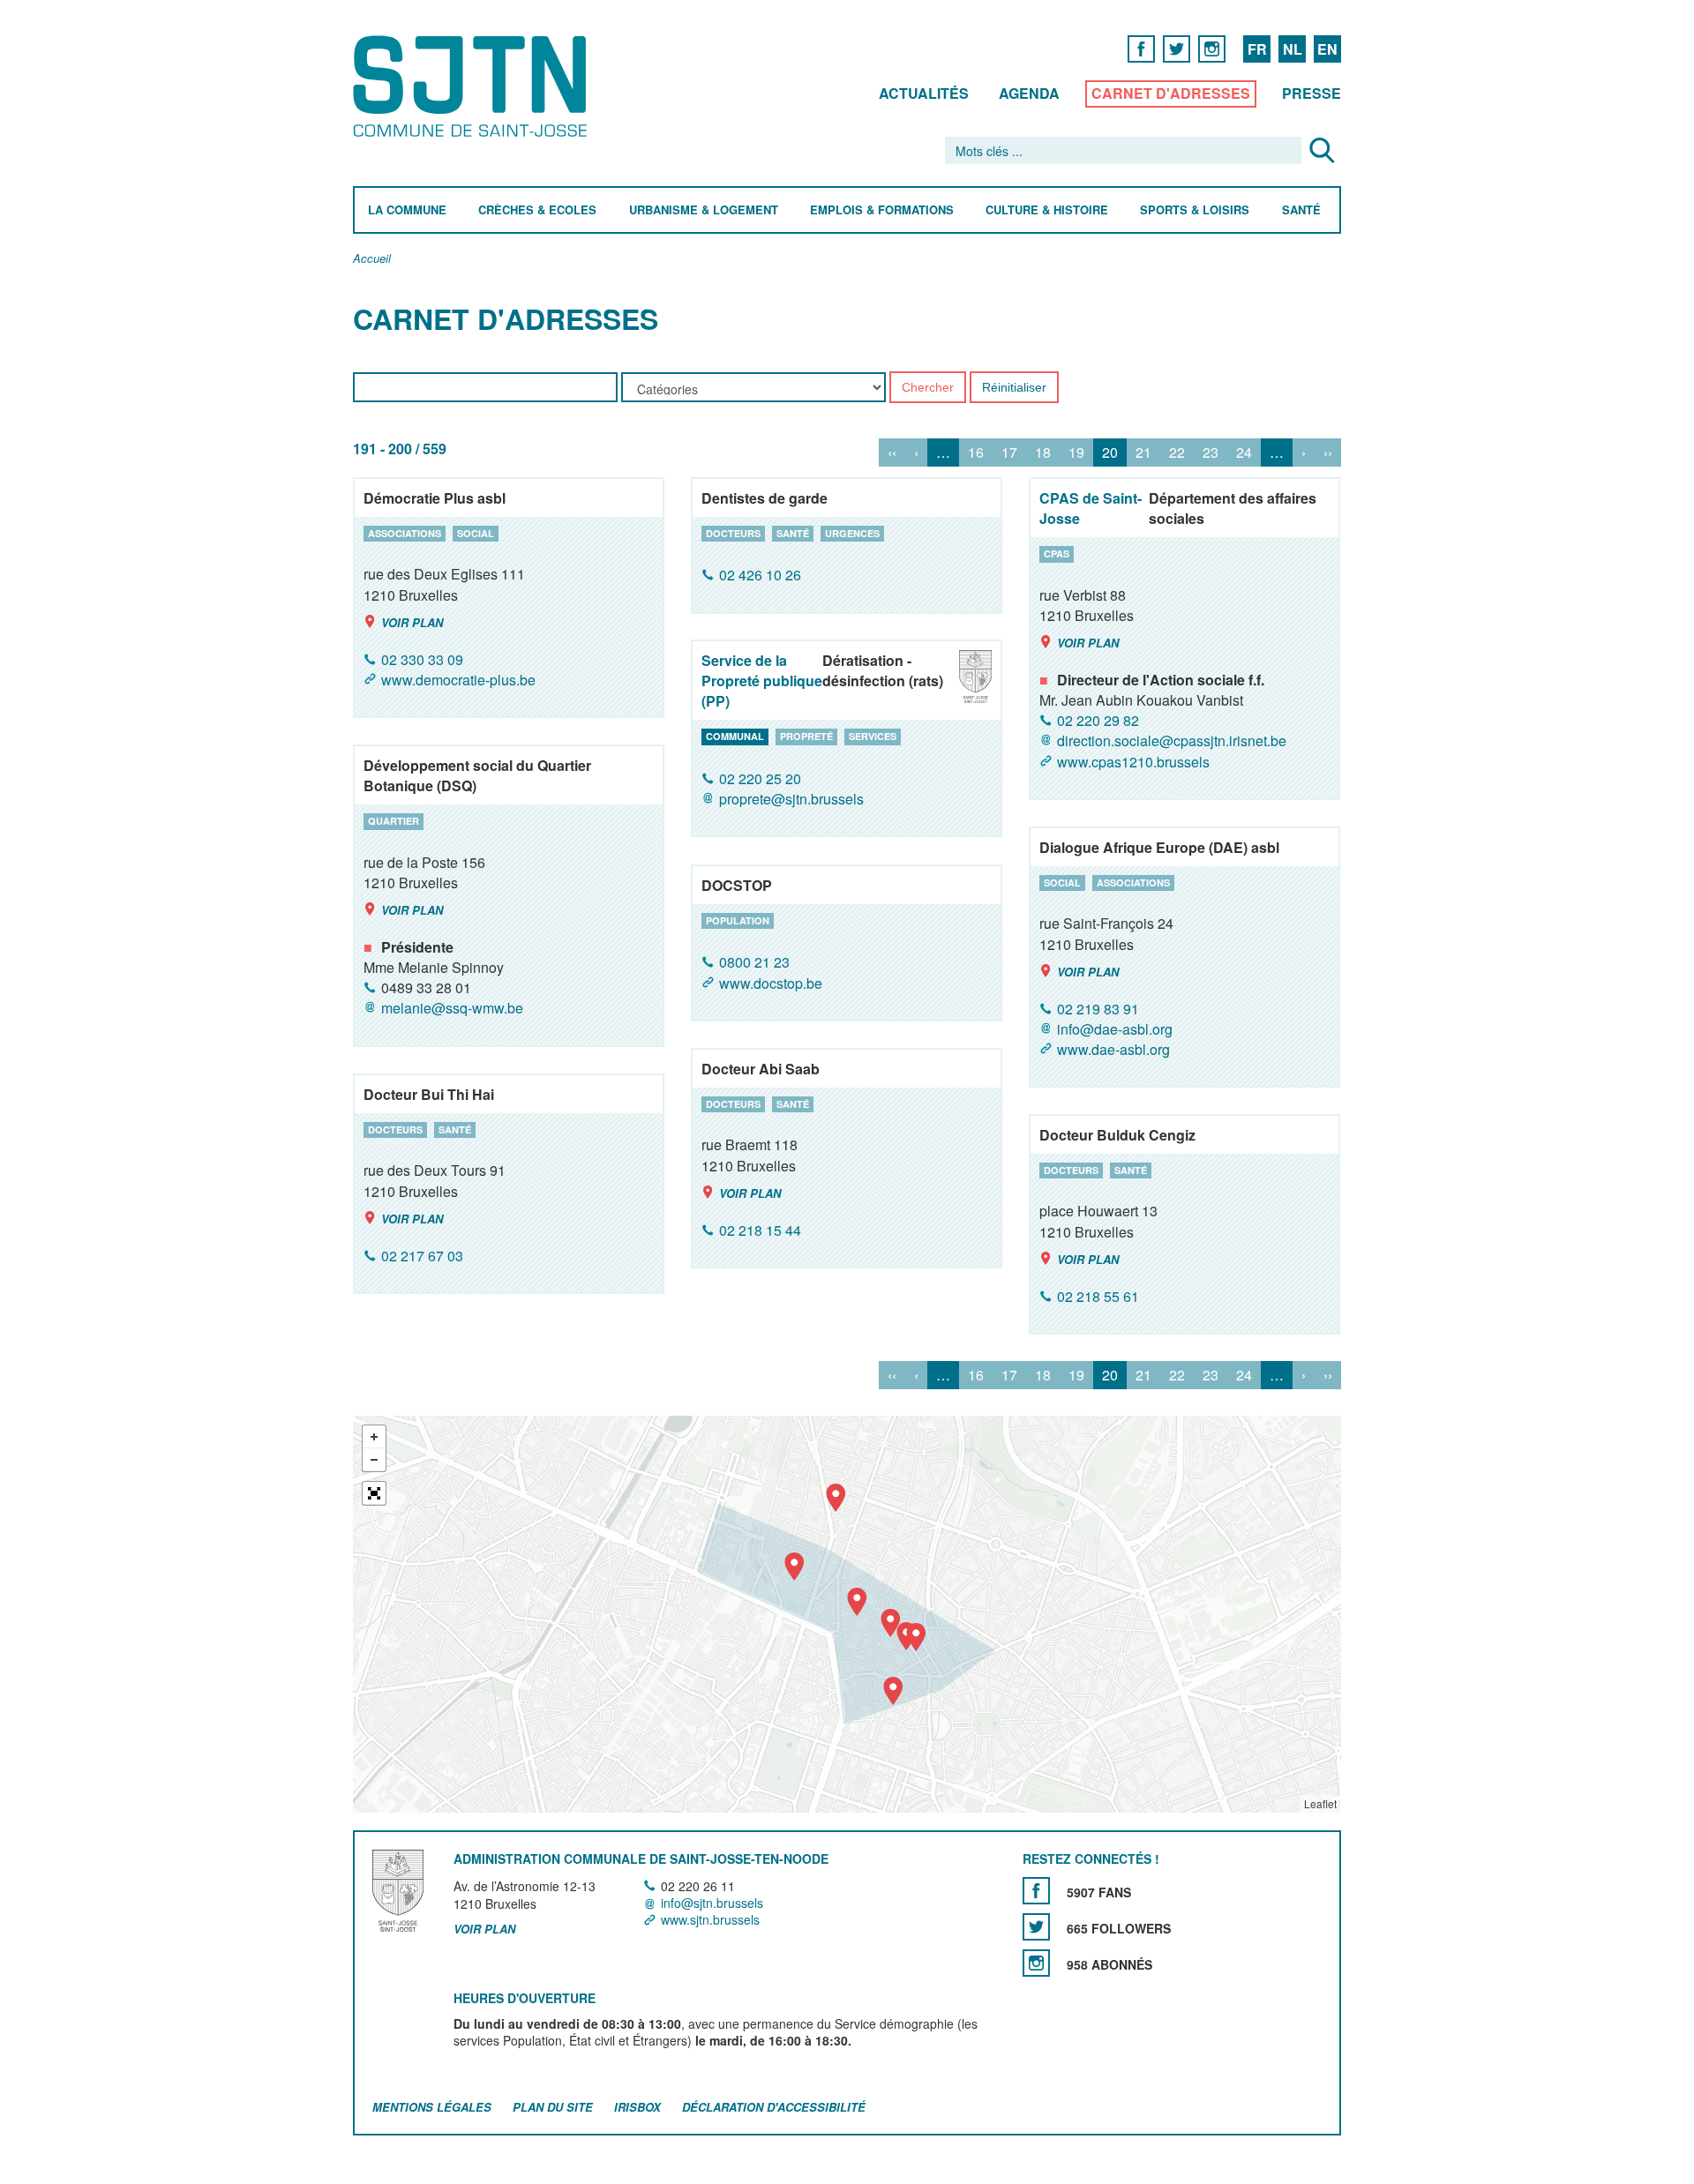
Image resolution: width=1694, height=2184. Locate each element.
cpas (1057, 553)
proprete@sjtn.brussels (791, 799)
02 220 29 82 (1098, 720)
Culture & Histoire (1047, 210)
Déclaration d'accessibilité (774, 2107)
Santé (1301, 210)
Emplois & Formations (882, 210)
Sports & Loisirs (1195, 210)
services (873, 736)
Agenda (1029, 93)
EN (1327, 49)
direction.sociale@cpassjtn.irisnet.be (1172, 741)
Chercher (928, 388)
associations (405, 533)
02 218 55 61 (1098, 1296)
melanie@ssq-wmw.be (452, 1009)
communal (735, 736)
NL (1293, 49)
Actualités (924, 93)
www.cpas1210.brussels (1133, 762)
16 (976, 453)
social (476, 533)
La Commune (407, 210)
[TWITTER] (1177, 48)
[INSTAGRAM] (1212, 48)
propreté (806, 736)
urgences (852, 533)
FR (1257, 49)
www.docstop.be (771, 983)
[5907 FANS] (1036, 1891)
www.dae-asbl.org (1113, 1049)
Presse (1312, 93)
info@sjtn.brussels (712, 1903)
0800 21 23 (754, 963)
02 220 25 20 (760, 778)
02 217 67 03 (422, 1256)
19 (1076, 453)
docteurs (733, 533)
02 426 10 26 (760, 576)
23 (1211, 453)
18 (1043, 453)
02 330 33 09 (422, 659)
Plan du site (553, 2107)
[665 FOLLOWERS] (1036, 1927)
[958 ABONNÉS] (1036, 1963)
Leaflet (1320, 1803)
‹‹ (892, 453)
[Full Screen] (374, 1493)
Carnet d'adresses (1171, 93)
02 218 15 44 (760, 1230)
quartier (394, 821)
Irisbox (637, 2107)
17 (1009, 453)
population (738, 920)
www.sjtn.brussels (710, 1919)
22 (1177, 453)
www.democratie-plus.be (458, 680)
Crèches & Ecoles (537, 210)
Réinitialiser (1014, 388)
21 (1143, 453)
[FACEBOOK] (1141, 48)
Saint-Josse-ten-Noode (473, 86)
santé (793, 533)
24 (1244, 453)
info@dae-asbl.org (1115, 1029)
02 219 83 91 (1098, 1009)
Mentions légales (432, 2107)
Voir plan (412, 622)
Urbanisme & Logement (704, 210)
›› (1328, 453)
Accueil (372, 259)
